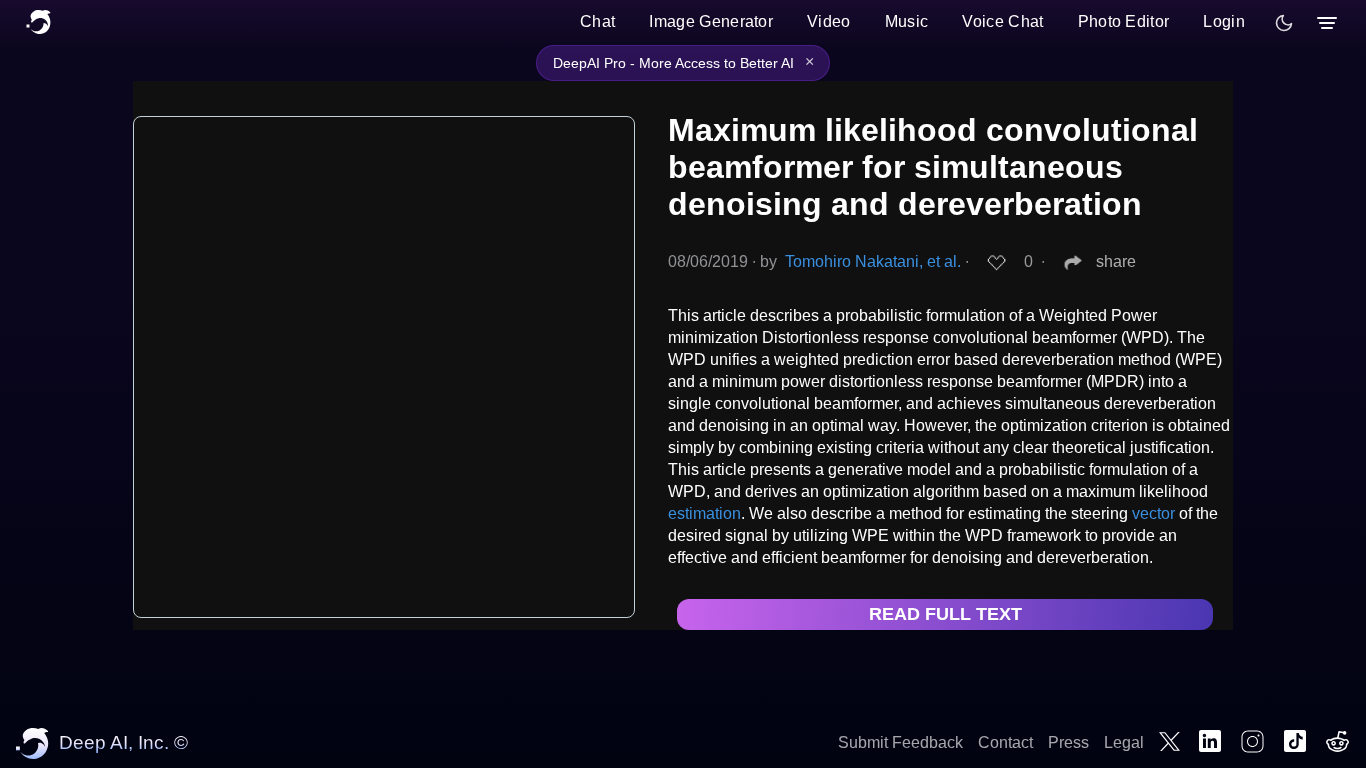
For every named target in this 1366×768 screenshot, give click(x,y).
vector (1153, 513)
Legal (1124, 742)
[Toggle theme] (1284, 23)
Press (1068, 742)
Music (907, 21)
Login (1224, 21)
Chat (597, 21)
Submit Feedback (900, 742)
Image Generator (711, 21)
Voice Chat (1002, 21)
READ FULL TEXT (945, 614)
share (1116, 261)
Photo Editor (1124, 21)
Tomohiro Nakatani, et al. (873, 261)
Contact (1005, 742)
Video (829, 21)
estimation (704, 513)
